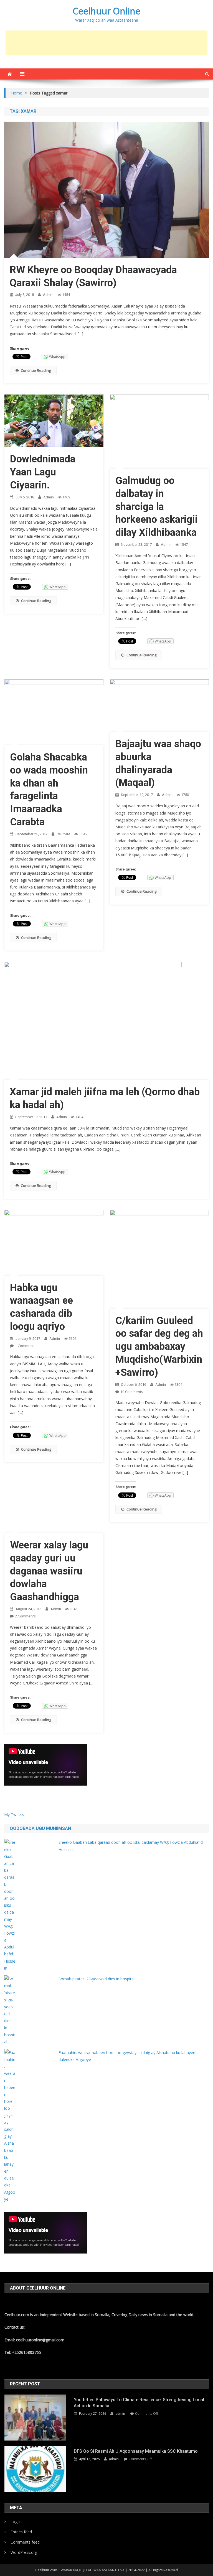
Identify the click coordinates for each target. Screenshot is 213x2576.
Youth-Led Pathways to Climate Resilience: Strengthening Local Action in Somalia (139, 2403)
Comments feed (25, 2542)
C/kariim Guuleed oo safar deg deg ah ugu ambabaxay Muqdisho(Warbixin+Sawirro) (159, 1347)
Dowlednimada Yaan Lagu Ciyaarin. (43, 472)
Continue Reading (36, 370)
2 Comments (25, 1616)
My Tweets (14, 1815)
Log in (16, 2522)
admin (48, 295)
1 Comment (24, 1346)
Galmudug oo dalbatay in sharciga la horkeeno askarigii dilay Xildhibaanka (157, 507)
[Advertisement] (106, 43)
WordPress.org (24, 2552)
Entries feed (21, 2532)
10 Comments (132, 1392)
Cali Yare (63, 834)
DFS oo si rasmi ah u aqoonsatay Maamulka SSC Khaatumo (136, 2451)
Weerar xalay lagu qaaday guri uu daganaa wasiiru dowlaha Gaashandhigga (49, 1571)
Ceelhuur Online (106, 11)
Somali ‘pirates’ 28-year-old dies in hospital (97, 1979)
